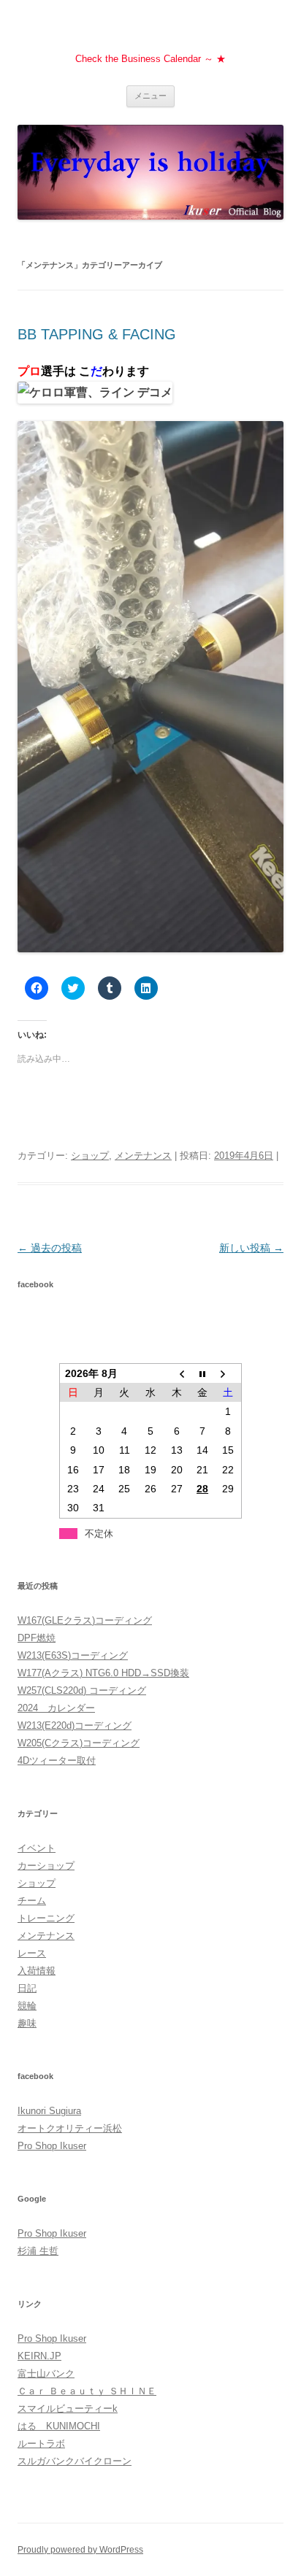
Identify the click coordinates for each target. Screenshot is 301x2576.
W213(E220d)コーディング (75, 1725)
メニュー (150, 96)
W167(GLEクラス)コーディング (85, 1620)
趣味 (27, 2023)
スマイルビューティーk (68, 2409)
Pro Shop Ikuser (52, 2146)
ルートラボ (41, 2444)
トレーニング (46, 1918)
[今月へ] (202, 1373)
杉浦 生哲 (38, 2251)
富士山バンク (46, 2373)
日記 (27, 1988)
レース (32, 1953)
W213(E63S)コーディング (73, 1655)
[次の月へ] (229, 1373)
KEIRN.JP (39, 2356)
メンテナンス (143, 1156)
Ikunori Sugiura (49, 2111)
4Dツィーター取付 (57, 1761)
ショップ (90, 1156)
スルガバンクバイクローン (75, 2461)
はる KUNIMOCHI (59, 2426)
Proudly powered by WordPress (80, 2550)
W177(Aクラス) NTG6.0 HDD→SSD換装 (103, 1673)
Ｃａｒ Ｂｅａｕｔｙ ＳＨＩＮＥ (87, 2391)
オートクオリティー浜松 (70, 2128)
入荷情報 (37, 1971)
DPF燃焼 (37, 1638)
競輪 (27, 2006)
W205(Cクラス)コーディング (79, 1743)
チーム (32, 1901)
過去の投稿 (50, 1248)
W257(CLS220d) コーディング (82, 1690)
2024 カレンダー (56, 1708)
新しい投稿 (251, 1248)
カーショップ (46, 1866)
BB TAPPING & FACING (97, 334)
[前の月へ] (177, 1373)
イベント (37, 1848)
